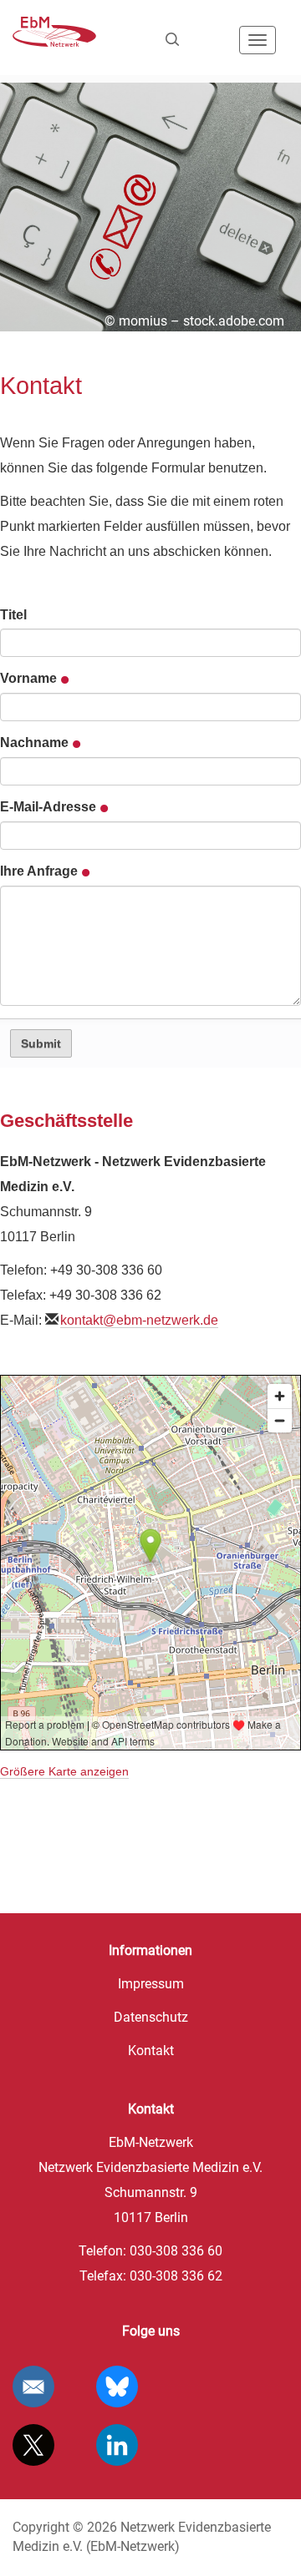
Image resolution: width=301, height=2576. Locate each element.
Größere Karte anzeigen (64, 1772)
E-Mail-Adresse (50, 807)
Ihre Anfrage (41, 871)
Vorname (30, 678)
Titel (13, 615)
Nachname (36, 742)
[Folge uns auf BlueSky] (117, 2387)
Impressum (151, 1984)
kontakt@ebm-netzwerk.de (139, 1320)
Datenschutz (151, 2017)
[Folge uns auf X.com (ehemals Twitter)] (33, 2445)
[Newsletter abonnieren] (33, 2387)
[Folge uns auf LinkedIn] (117, 2445)
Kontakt (151, 2051)
